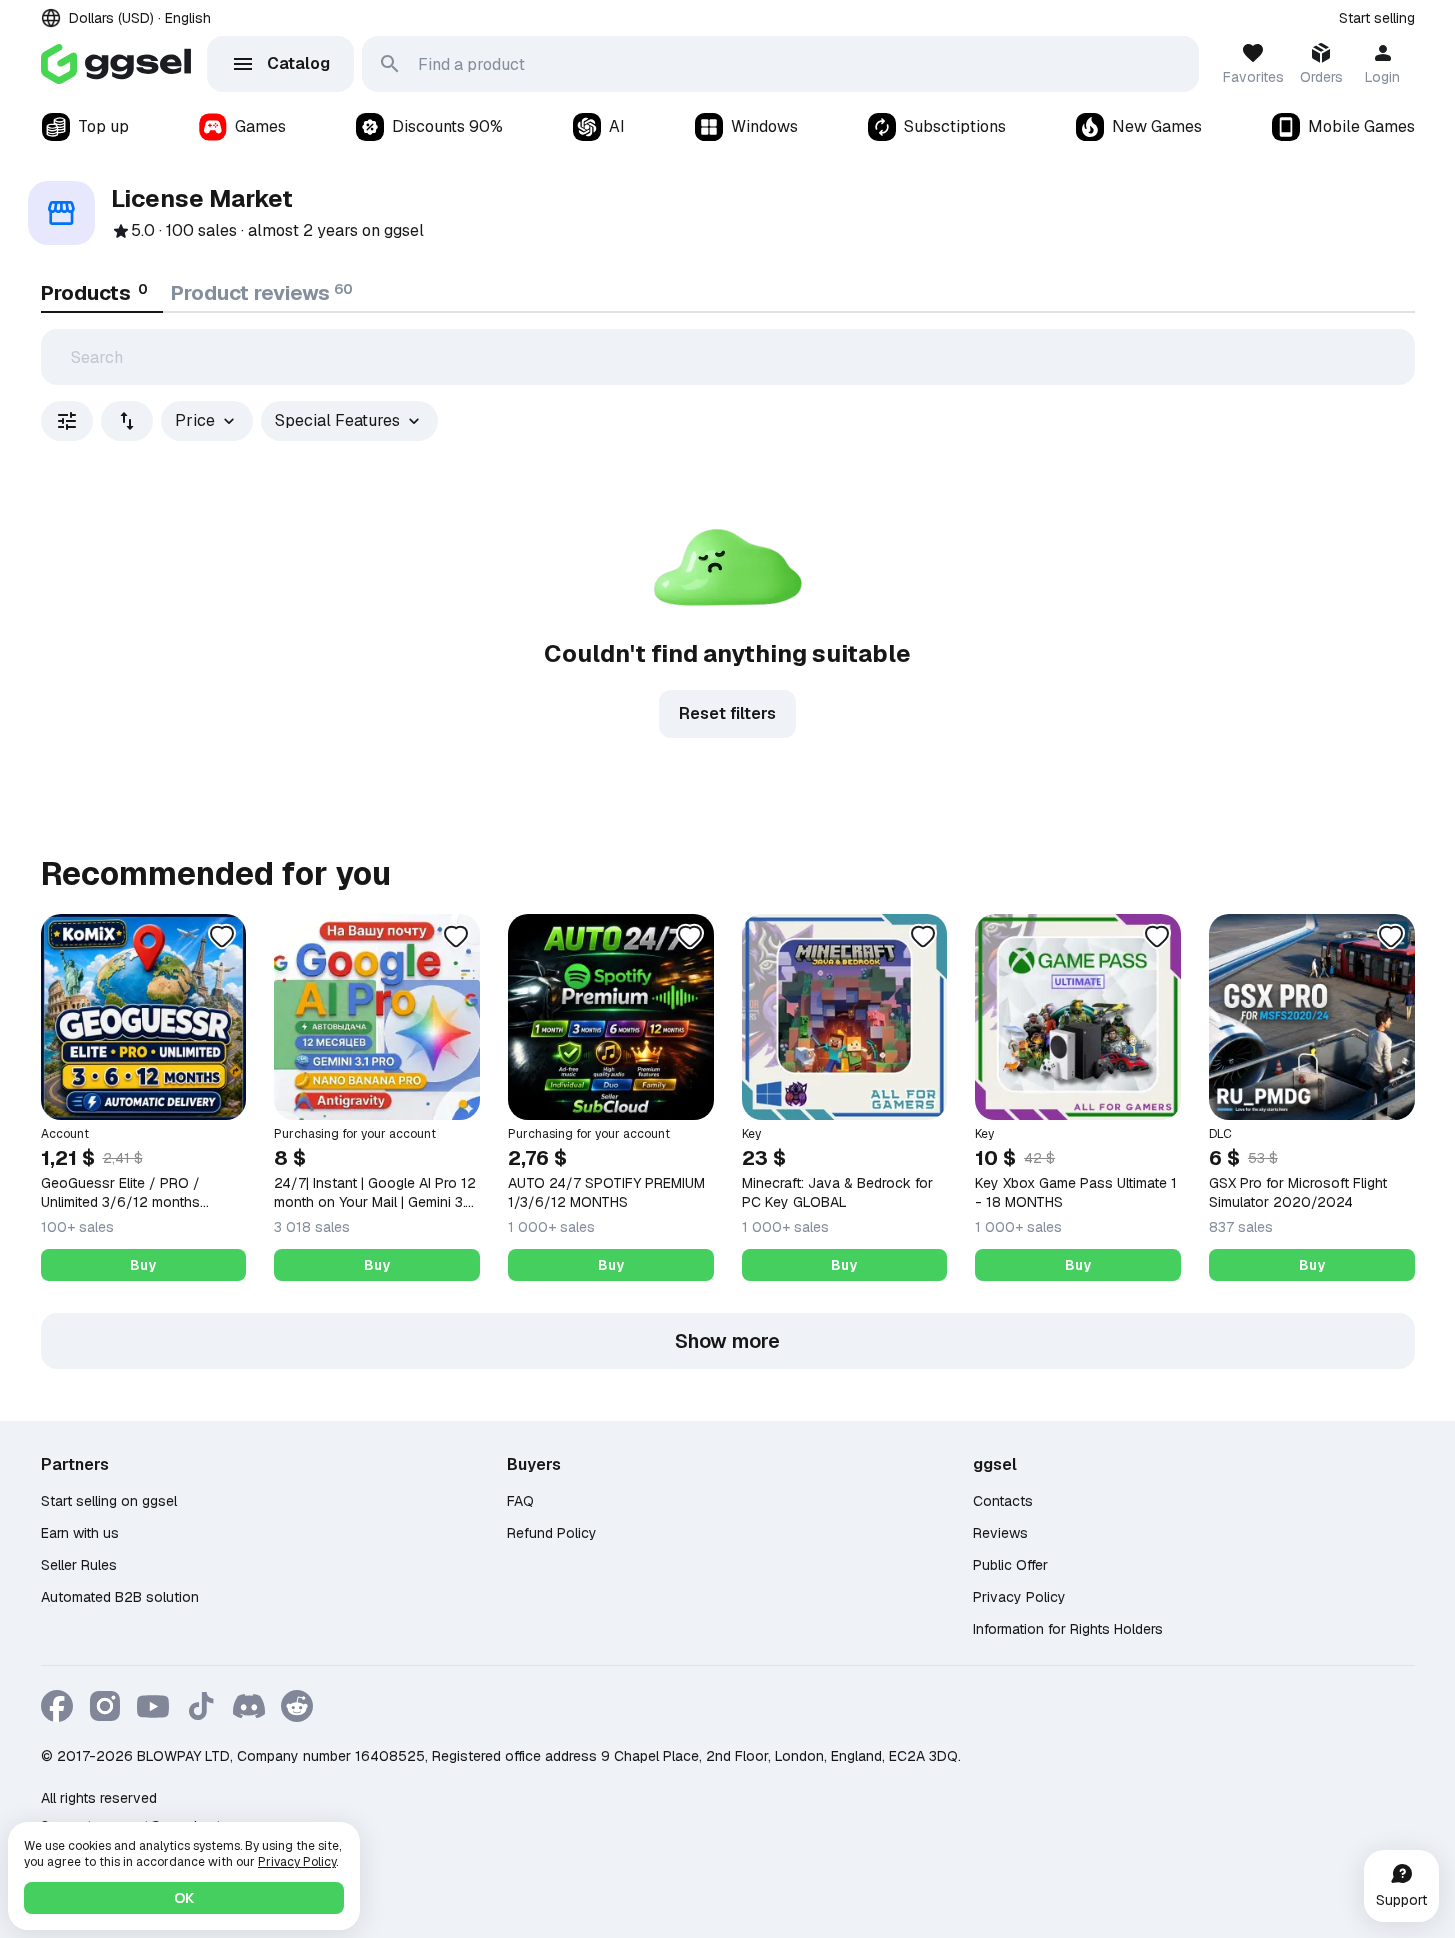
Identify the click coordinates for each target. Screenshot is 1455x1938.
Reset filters (727, 713)
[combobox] (127, 421)
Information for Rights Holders (1068, 1629)
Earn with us (80, 1533)
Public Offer (1010, 1565)
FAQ (520, 1501)
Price (195, 420)
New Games (1157, 126)
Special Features (337, 420)
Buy (143, 1265)
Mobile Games (1361, 126)
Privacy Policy (1019, 1597)
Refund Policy (552, 1533)
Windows (764, 126)
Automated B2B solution (120, 1597)
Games (260, 126)
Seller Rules (79, 1565)
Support (1401, 1900)
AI (617, 126)
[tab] (102, 293)
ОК (184, 1898)
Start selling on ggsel (109, 1501)
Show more (727, 1341)
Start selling (1377, 18)
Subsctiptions (955, 126)
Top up (103, 126)
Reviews (1000, 1533)
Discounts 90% (447, 126)
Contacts (1003, 1501)
